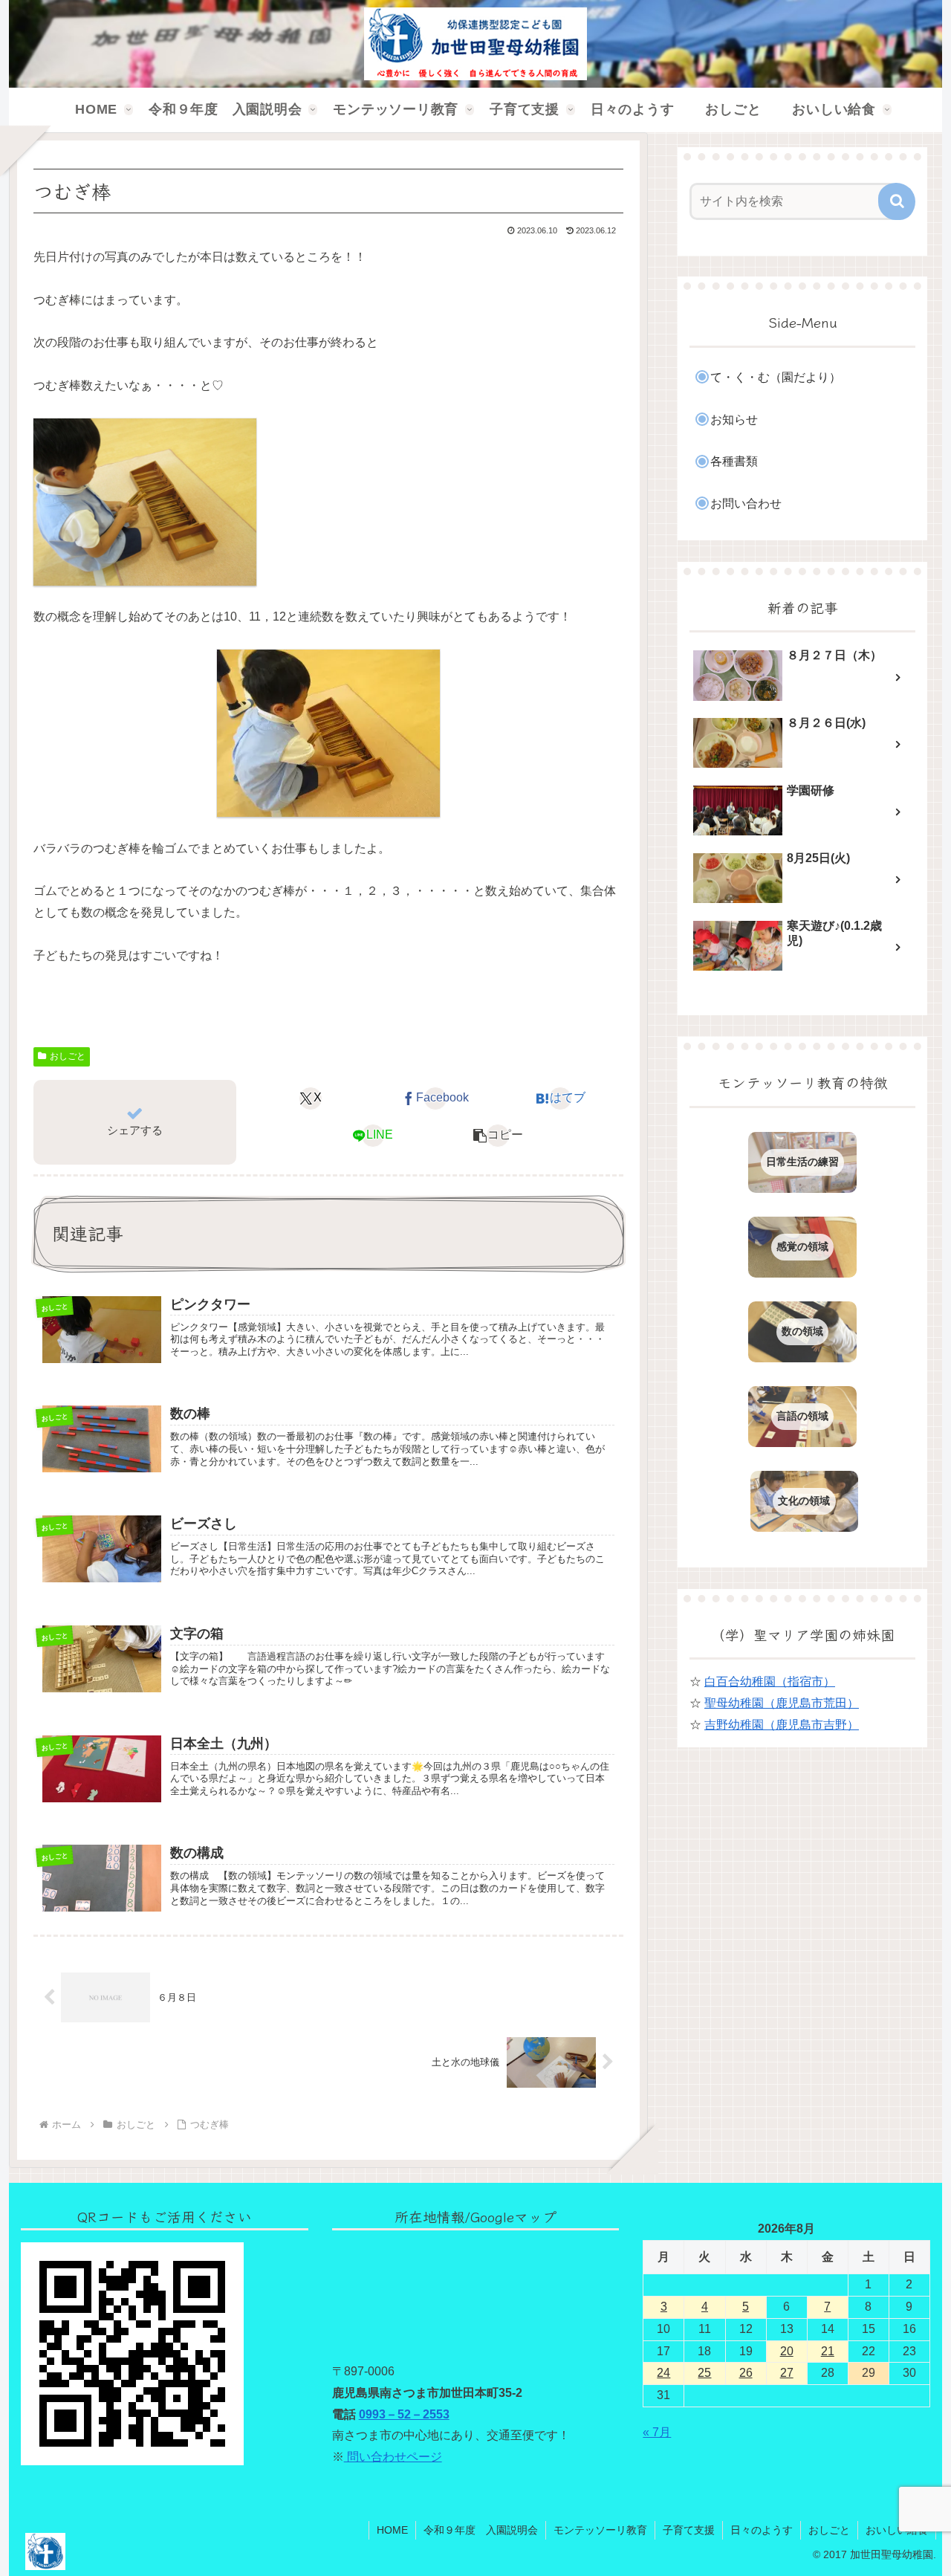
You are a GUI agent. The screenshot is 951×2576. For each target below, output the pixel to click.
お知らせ (734, 420)
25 (704, 2373)
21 (828, 2351)
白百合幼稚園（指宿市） (770, 1682)
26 (746, 2373)
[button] (498, 1136)
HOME (392, 2530)
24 (663, 2373)
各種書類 (734, 461)
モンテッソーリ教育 (600, 2530)
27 (787, 2373)
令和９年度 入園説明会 (481, 2530)
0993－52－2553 (404, 2414)
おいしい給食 (897, 2530)
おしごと (68, 1056)
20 (787, 2351)
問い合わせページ (393, 2457)
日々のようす (762, 2530)
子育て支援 (689, 2530)
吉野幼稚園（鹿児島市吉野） (782, 1725)
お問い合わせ (746, 504)
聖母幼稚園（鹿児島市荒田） (782, 1703)
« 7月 (657, 2432)
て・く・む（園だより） (776, 377)
